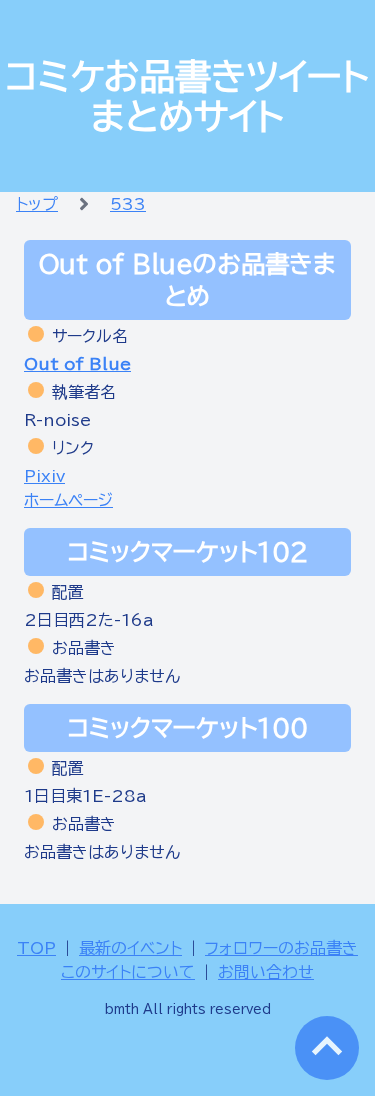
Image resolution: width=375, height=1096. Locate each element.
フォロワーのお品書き (281, 948)
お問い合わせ (266, 972)
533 (128, 204)
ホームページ (68, 500)
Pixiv (44, 476)
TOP (36, 948)
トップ (37, 204)
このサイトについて (128, 972)
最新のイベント (130, 948)
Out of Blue (77, 364)
